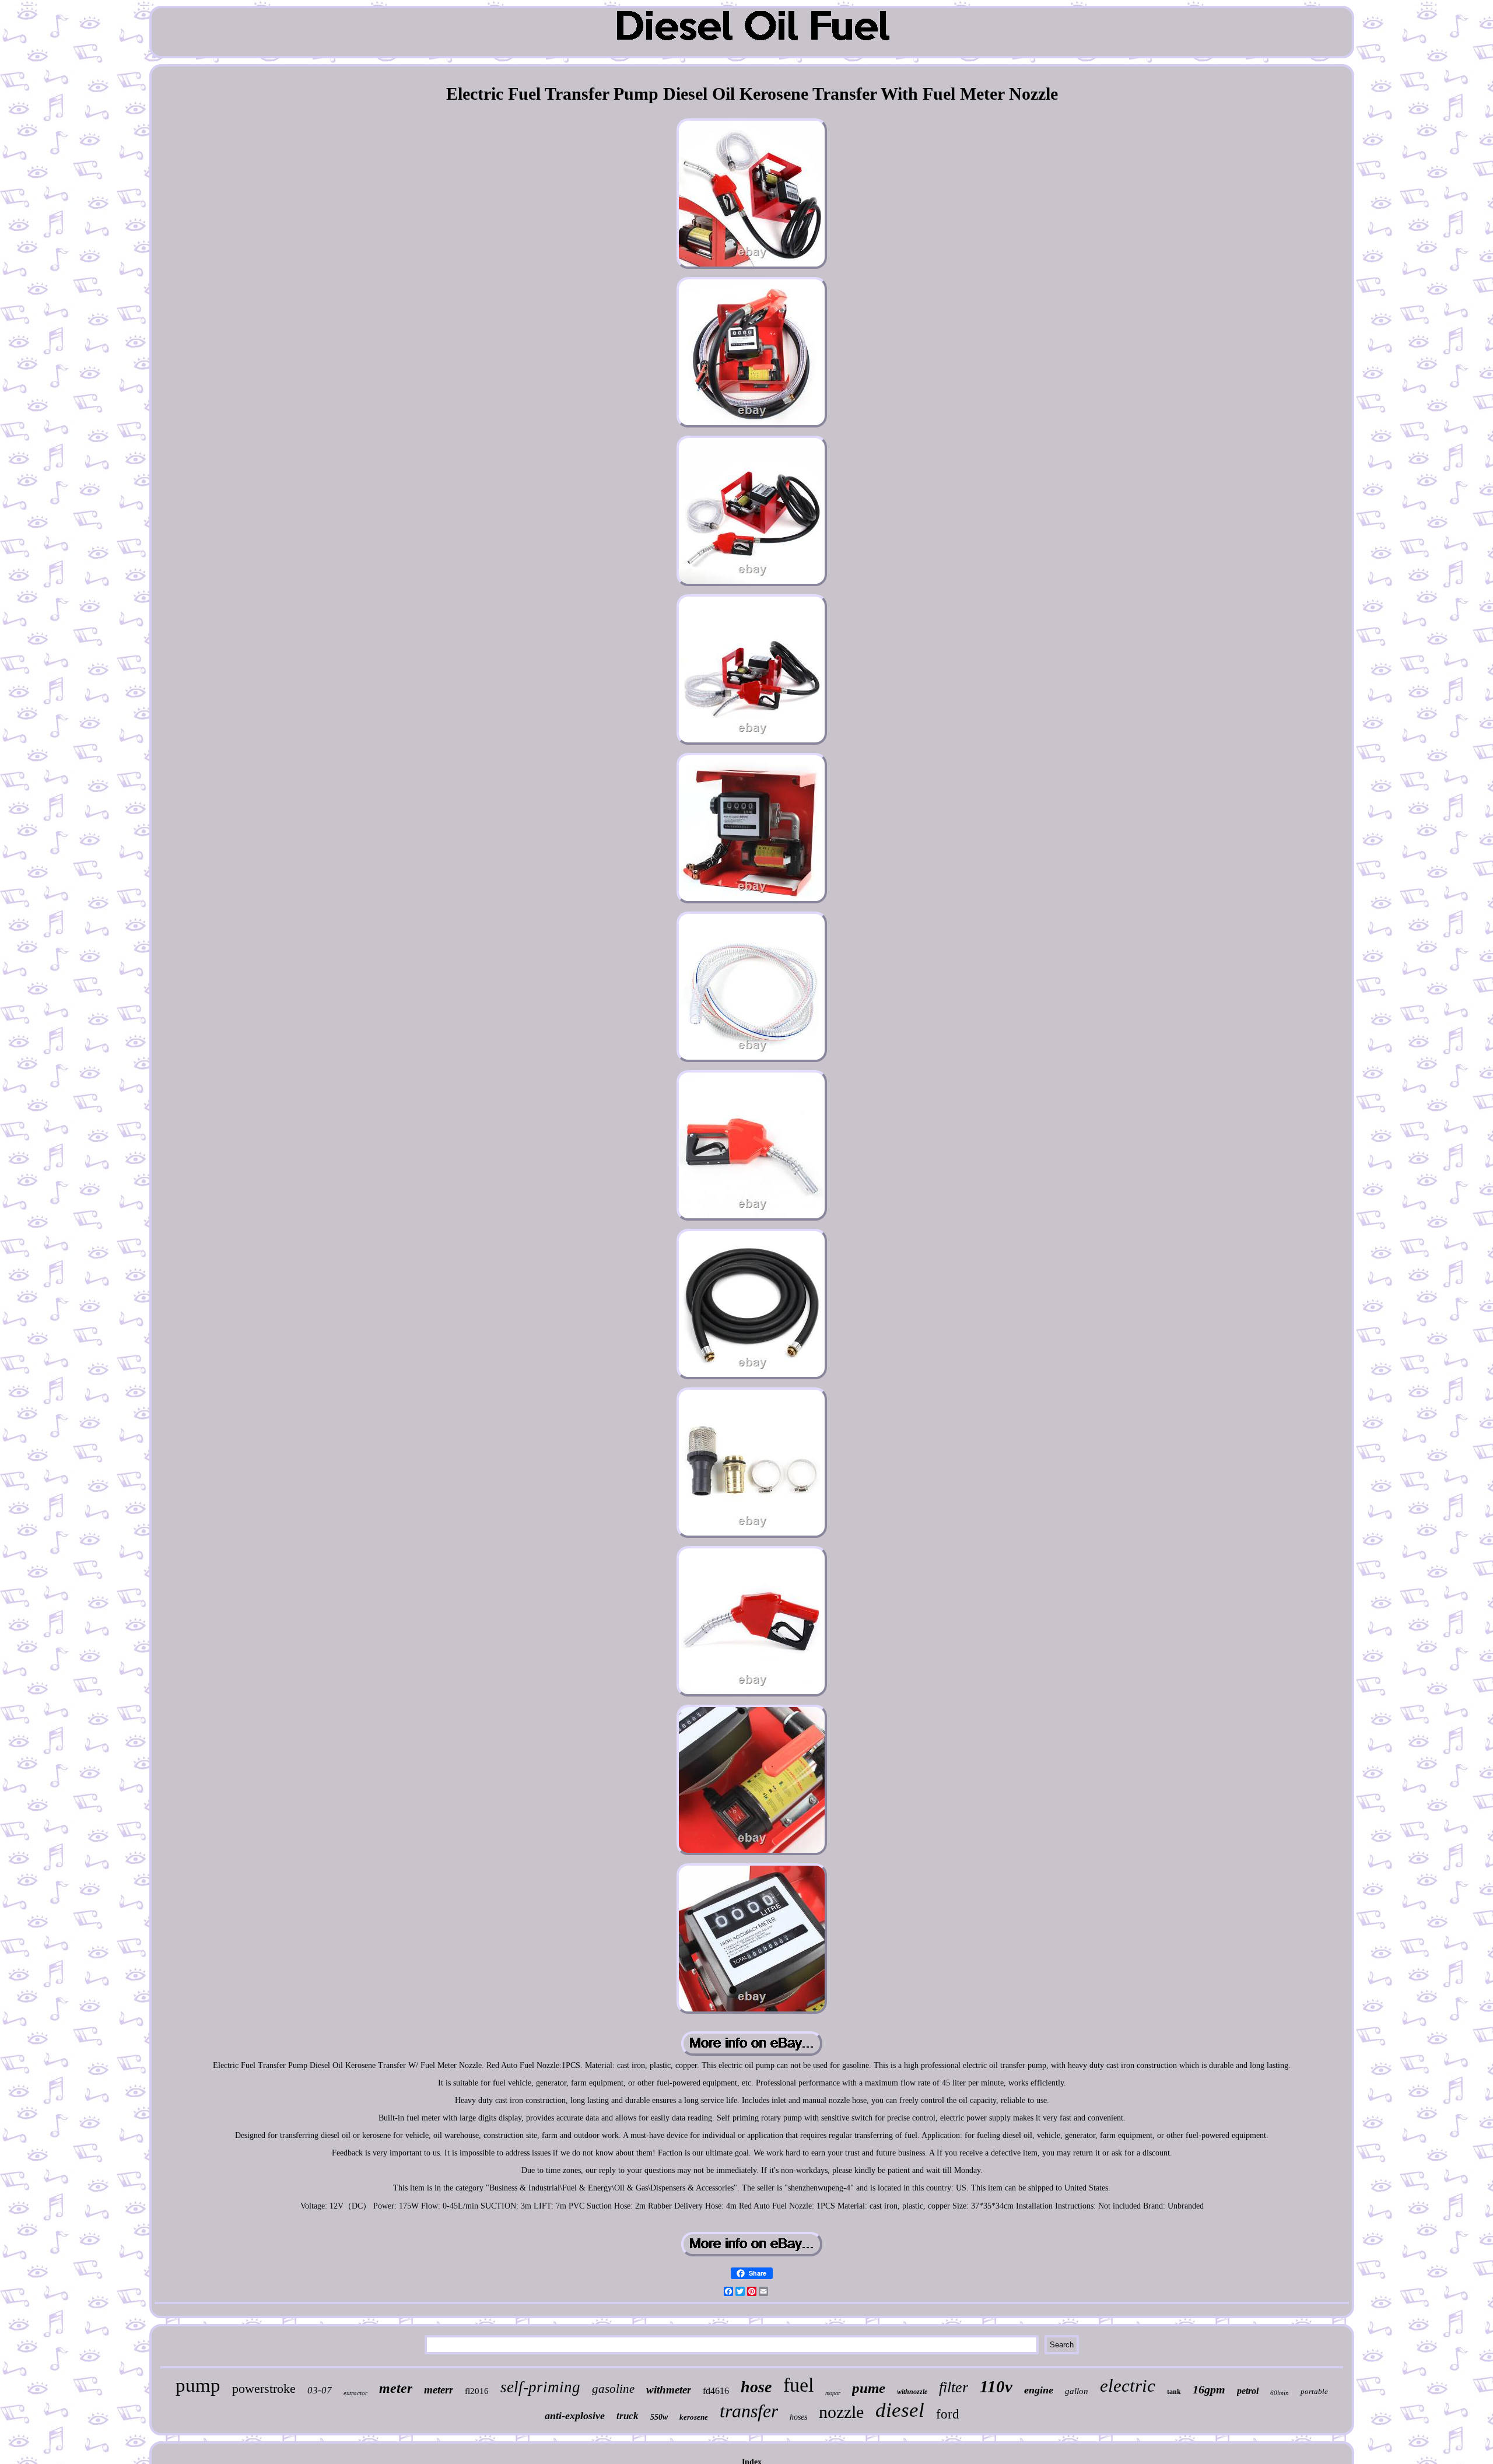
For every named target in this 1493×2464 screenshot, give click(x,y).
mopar (833, 2393)
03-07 (320, 2390)
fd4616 (716, 2391)
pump (198, 2385)
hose (756, 2387)
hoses (798, 2417)
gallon (1077, 2391)
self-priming (540, 2387)
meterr (439, 2390)
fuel (798, 2385)
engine (1039, 2390)
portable (1314, 2391)
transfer (749, 2411)
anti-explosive (575, 2416)
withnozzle (912, 2392)
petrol (1248, 2391)
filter (954, 2387)
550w (659, 2417)
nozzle (841, 2412)
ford (948, 2414)
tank (1174, 2392)
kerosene (694, 2417)
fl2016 (477, 2391)
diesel (900, 2410)
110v (996, 2386)
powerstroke (264, 2388)
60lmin (1280, 2393)
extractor (355, 2393)
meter (396, 2388)
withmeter (669, 2390)
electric (1128, 2386)
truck (628, 2416)
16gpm (1209, 2389)
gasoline (613, 2389)
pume (869, 2388)
